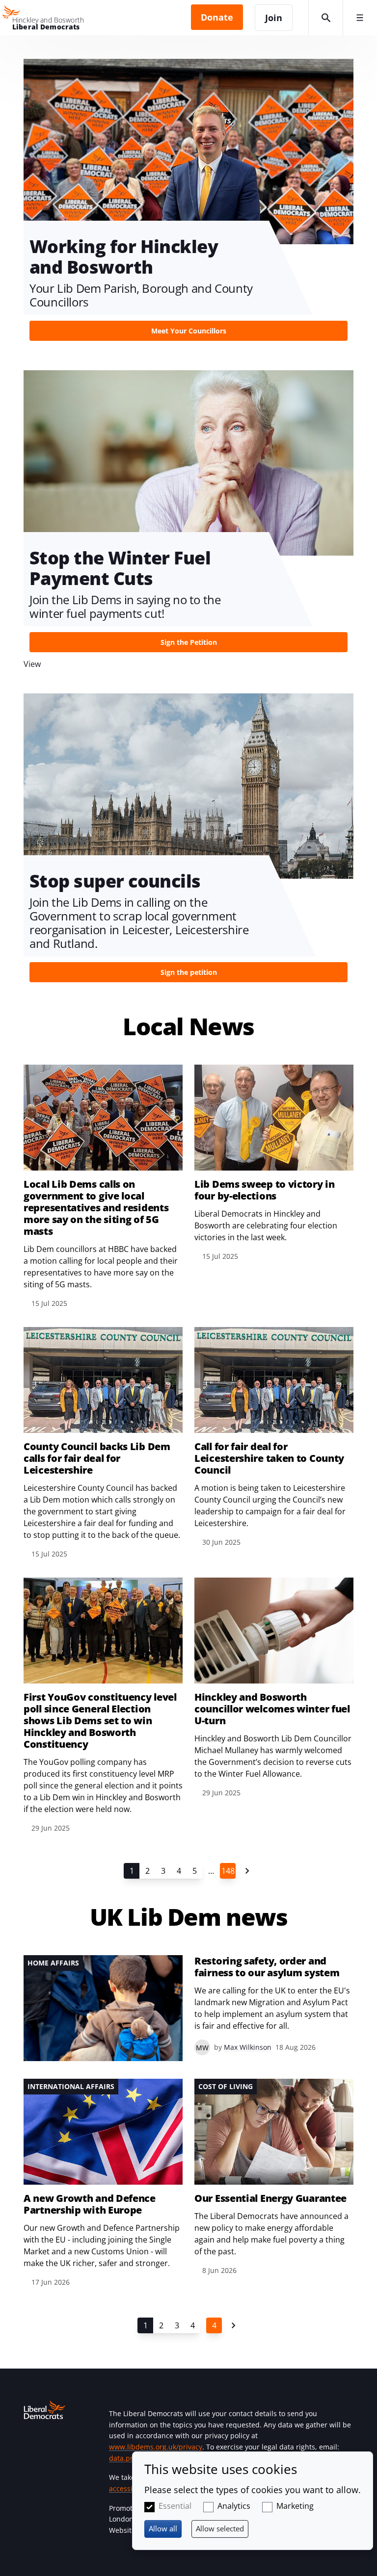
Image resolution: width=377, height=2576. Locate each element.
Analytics (234, 2506)
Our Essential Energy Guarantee (270, 2198)
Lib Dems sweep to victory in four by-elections (265, 1190)
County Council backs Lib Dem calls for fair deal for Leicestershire (97, 1458)
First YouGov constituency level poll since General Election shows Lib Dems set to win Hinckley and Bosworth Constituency (100, 1721)
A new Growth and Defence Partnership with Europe (90, 2204)
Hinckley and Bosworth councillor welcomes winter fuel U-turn (272, 1709)
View (188, 203)
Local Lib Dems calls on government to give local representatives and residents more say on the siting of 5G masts (96, 1208)
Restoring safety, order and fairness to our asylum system (267, 1967)
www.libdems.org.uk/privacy (156, 2447)
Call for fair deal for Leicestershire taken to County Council (269, 1458)
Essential (175, 2506)
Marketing (295, 2506)
